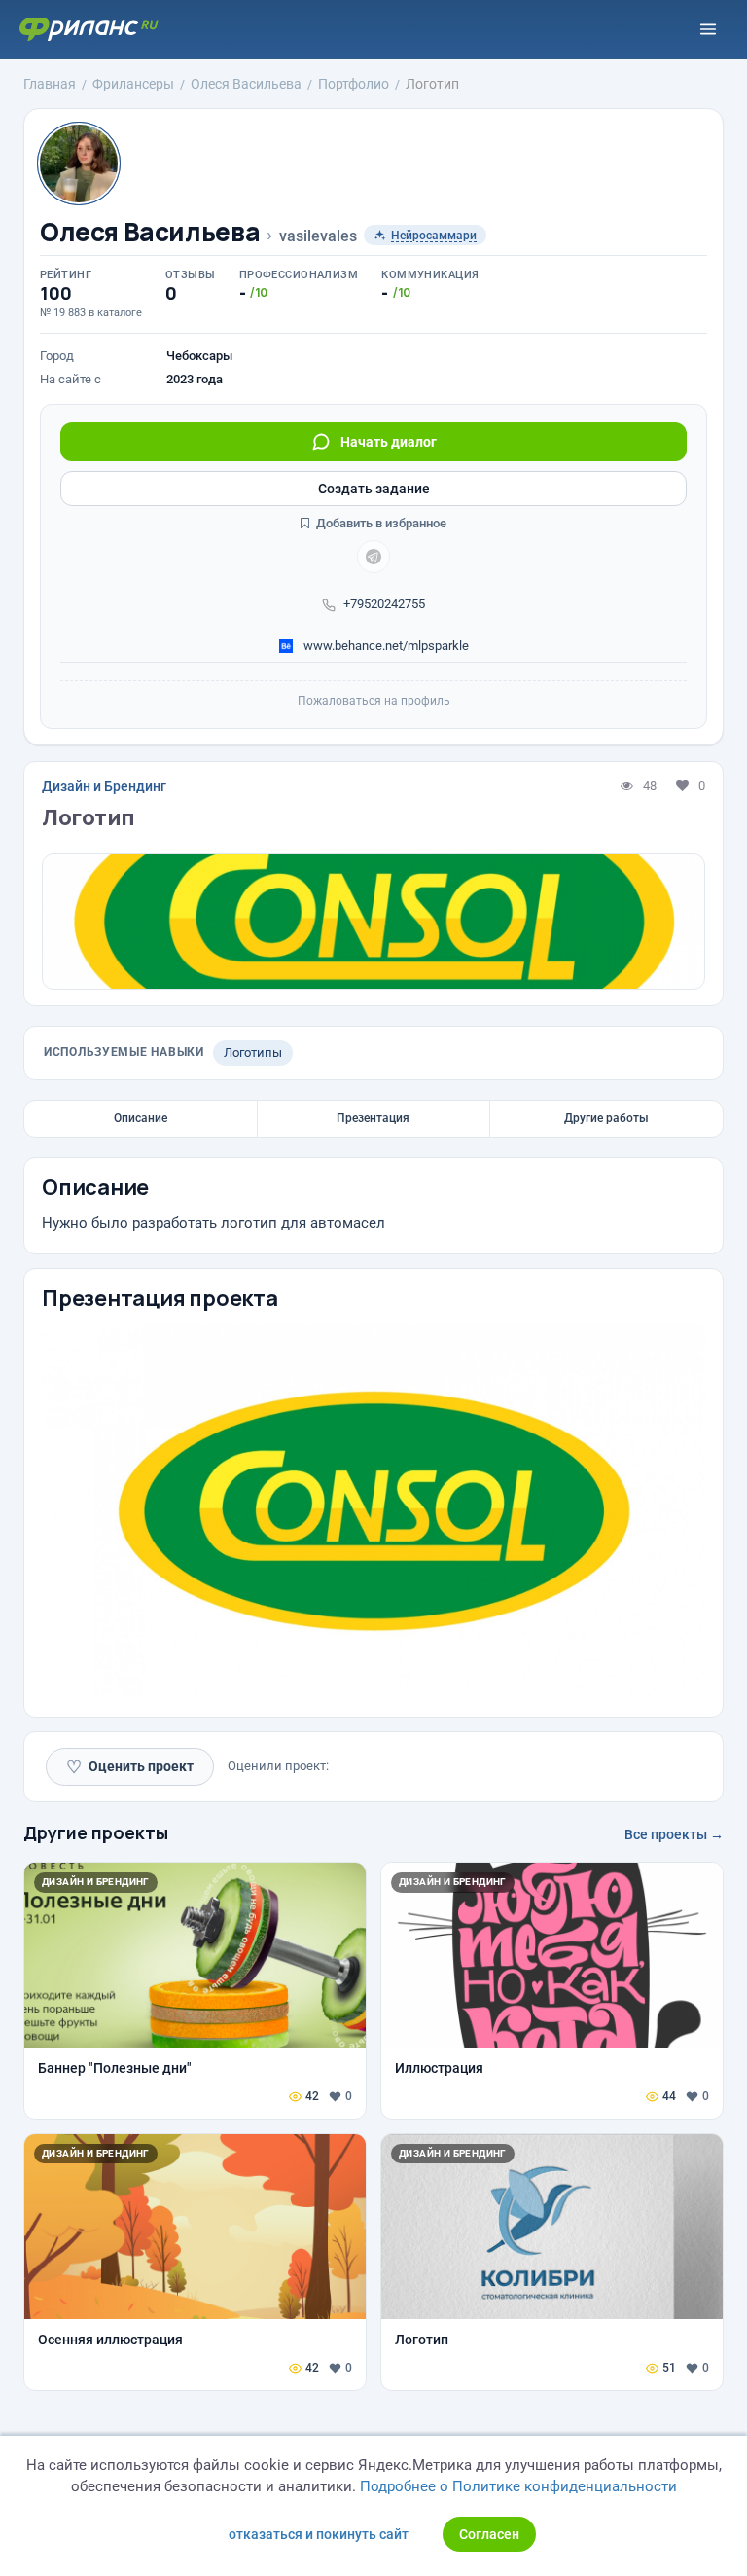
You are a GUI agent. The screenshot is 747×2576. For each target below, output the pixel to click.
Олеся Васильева (150, 232)
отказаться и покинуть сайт (319, 2534)
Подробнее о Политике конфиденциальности (518, 2486)
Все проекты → (674, 1834)
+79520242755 (384, 604)
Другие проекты (96, 1832)
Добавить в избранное (380, 523)
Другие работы (606, 1118)
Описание (141, 1118)
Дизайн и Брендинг (104, 786)
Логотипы (253, 1052)
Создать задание (374, 489)
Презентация (373, 1118)
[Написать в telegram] (373, 557)
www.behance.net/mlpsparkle (385, 646)
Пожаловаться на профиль (374, 701)
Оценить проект (130, 1767)
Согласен (489, 2534)
